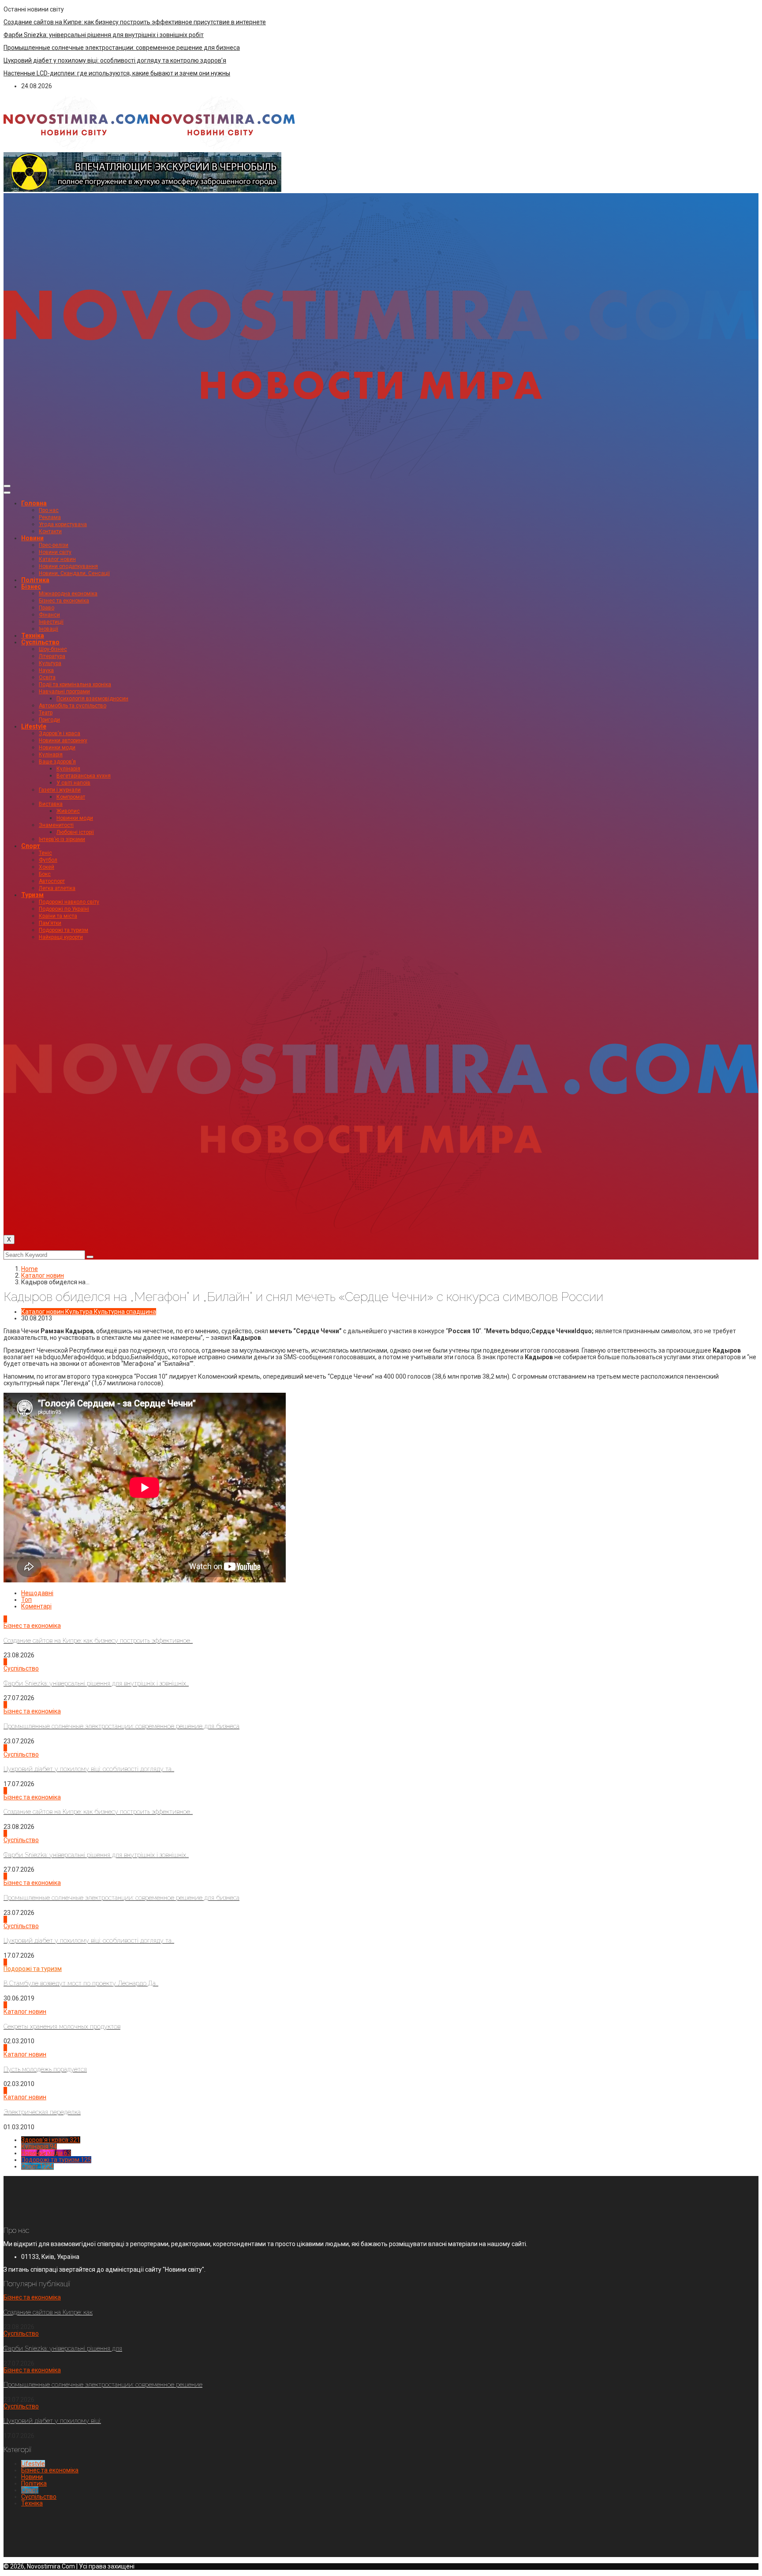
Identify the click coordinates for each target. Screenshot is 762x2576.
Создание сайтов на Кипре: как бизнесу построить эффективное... (98, 1641)
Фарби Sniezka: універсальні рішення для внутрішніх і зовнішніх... (96, 1683)
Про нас (49, 510)
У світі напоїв (73, 783)
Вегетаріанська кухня (84, 776)
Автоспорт (52, 881)
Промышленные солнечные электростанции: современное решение (103, 2385)
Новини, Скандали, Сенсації (74, 573)
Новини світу (55, 552)
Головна (34, 503)
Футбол (48, 860)
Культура (50, 663)
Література (52, 656)
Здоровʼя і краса (60, 733)
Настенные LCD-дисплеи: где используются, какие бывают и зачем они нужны (117, 73)
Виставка (51, 804)
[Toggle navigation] (7, 486)
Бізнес (31, 587)
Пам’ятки (50, 923)
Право (47, 608)
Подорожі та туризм (63, 930)
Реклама (50, 517)
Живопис (68, 811)
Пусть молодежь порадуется (45, 2069)
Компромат (71, 797)
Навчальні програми (64, 692)
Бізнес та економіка (64, 601)
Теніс (45, 853)
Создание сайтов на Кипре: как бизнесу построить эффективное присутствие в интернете (135, 22)
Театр (46, 713)
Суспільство (40, 642)
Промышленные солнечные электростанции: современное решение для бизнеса (122, 48)
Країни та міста (58, 916)
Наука (46, 670)
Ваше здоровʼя (57, 762)
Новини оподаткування (68, 566)
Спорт (31, 846)
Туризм (32, 895)
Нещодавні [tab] (37, 1593)
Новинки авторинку (63, 740)
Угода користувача (63, 524)
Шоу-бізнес (53, 649)
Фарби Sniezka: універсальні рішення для (63, 2348)
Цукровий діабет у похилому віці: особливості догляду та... (89, 1769)
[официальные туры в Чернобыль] (142, 190)
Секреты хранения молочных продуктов (62, 2026)
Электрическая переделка (42, 2112)
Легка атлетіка (57, 888)
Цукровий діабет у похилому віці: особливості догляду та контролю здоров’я (115, 60)
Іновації (49, 629)
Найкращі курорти (61, 937)
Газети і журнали (60, 790)
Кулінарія (51, 755)
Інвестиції (51, 622)
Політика (35, 580)
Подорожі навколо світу (69, 902)
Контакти (50, 531)
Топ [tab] (26, 1600)
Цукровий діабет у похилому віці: (52, 2421)
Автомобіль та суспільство (73, 706)
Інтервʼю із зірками (62, 839)
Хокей (47, 867)
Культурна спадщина (125, 1312)
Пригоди (49, 720)
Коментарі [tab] (36, 1606)
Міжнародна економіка (68, 594)
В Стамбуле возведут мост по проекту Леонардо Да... (81, 1983)
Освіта (47, 677)
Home (30, 1269)
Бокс (45, 874)
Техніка (33, 636)
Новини (32, 538)
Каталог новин (57, 559)
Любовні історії (75, 832)
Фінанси (49, 615)
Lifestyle (34, 726)
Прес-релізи (54, 545)
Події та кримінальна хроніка (75, 684)
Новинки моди (57, 748)
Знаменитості (56, 825)
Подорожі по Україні (64, 909)
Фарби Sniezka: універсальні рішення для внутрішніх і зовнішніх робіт (104, 35)
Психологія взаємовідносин (92, 699)
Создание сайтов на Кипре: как (48, 2312)
